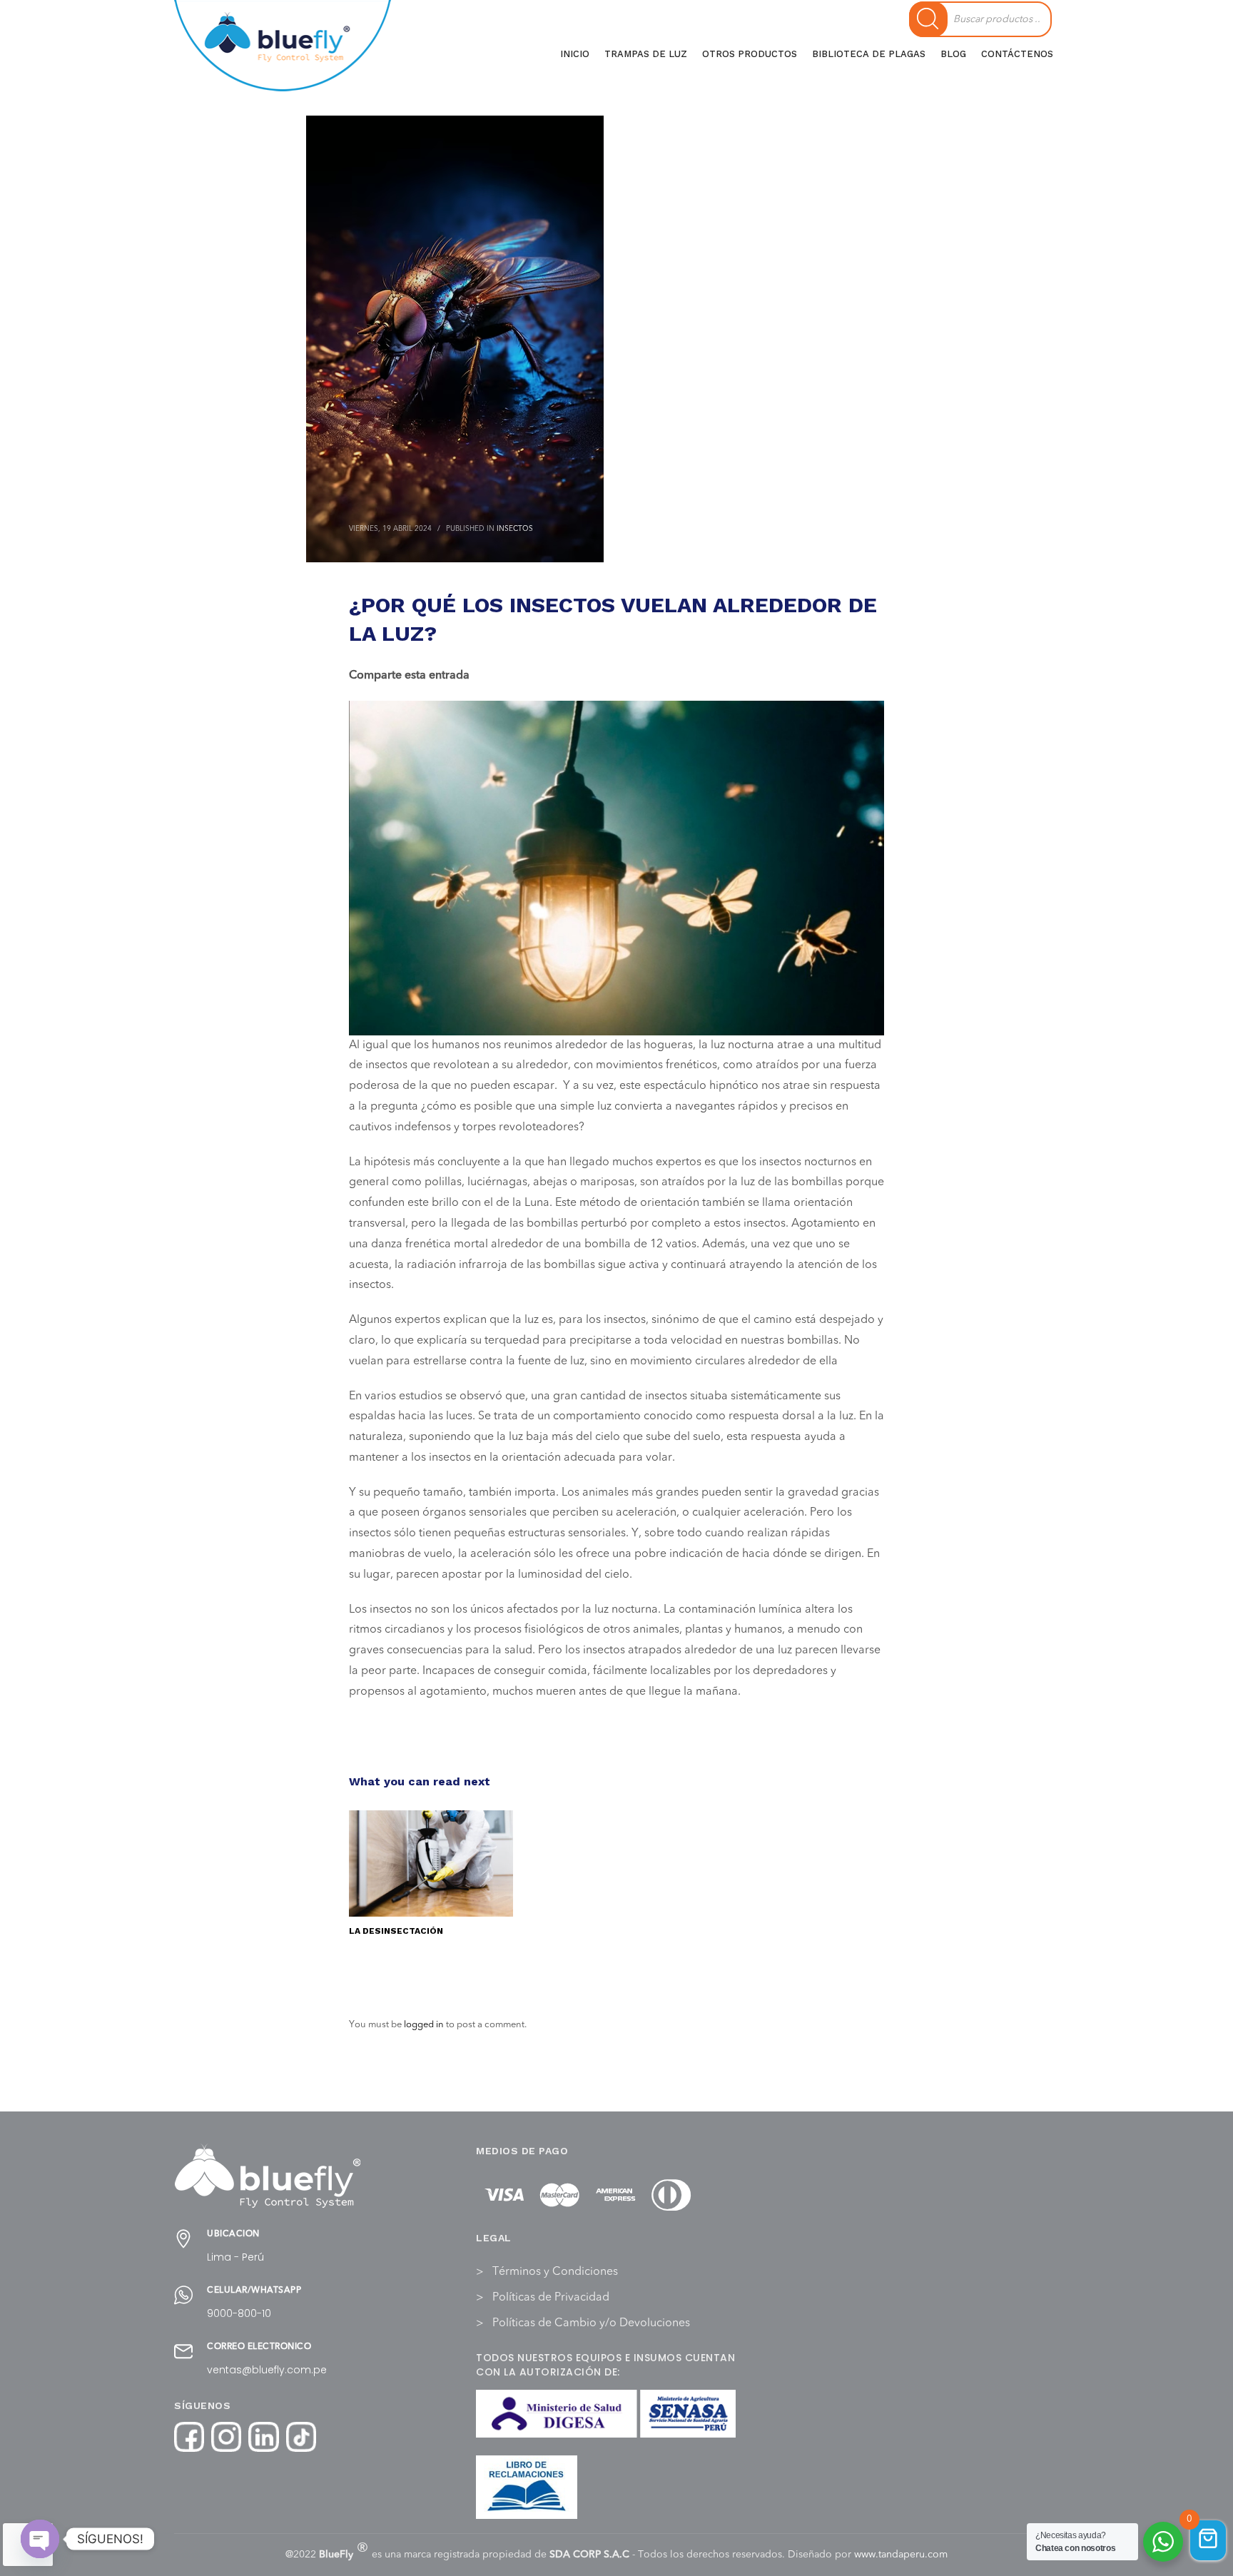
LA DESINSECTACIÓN (396, 1931)
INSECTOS (515, 529)
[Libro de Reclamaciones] (527, 2487)
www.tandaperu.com (901, 2555)
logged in (425, 2025)
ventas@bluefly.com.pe (267, 2370)
